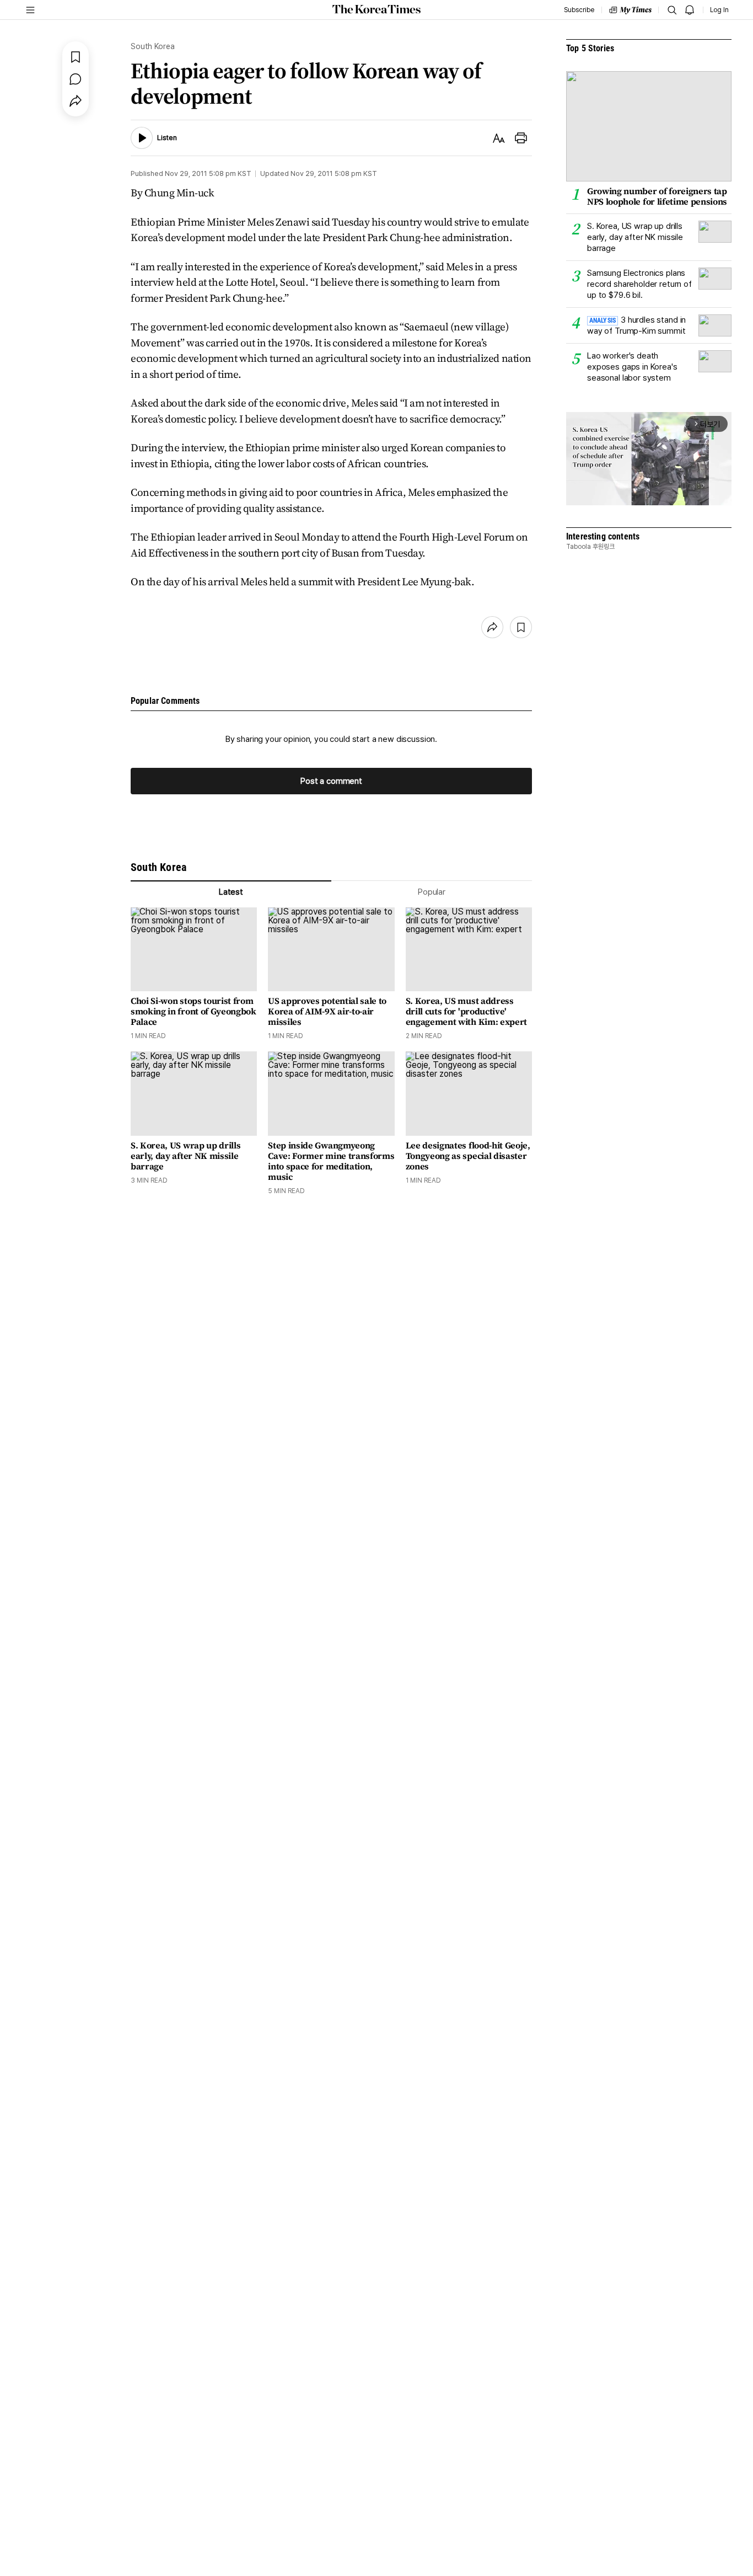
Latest (231, 892)
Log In (719, 10)
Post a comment (331, 781)
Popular (432, 892)
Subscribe (579, 10)
